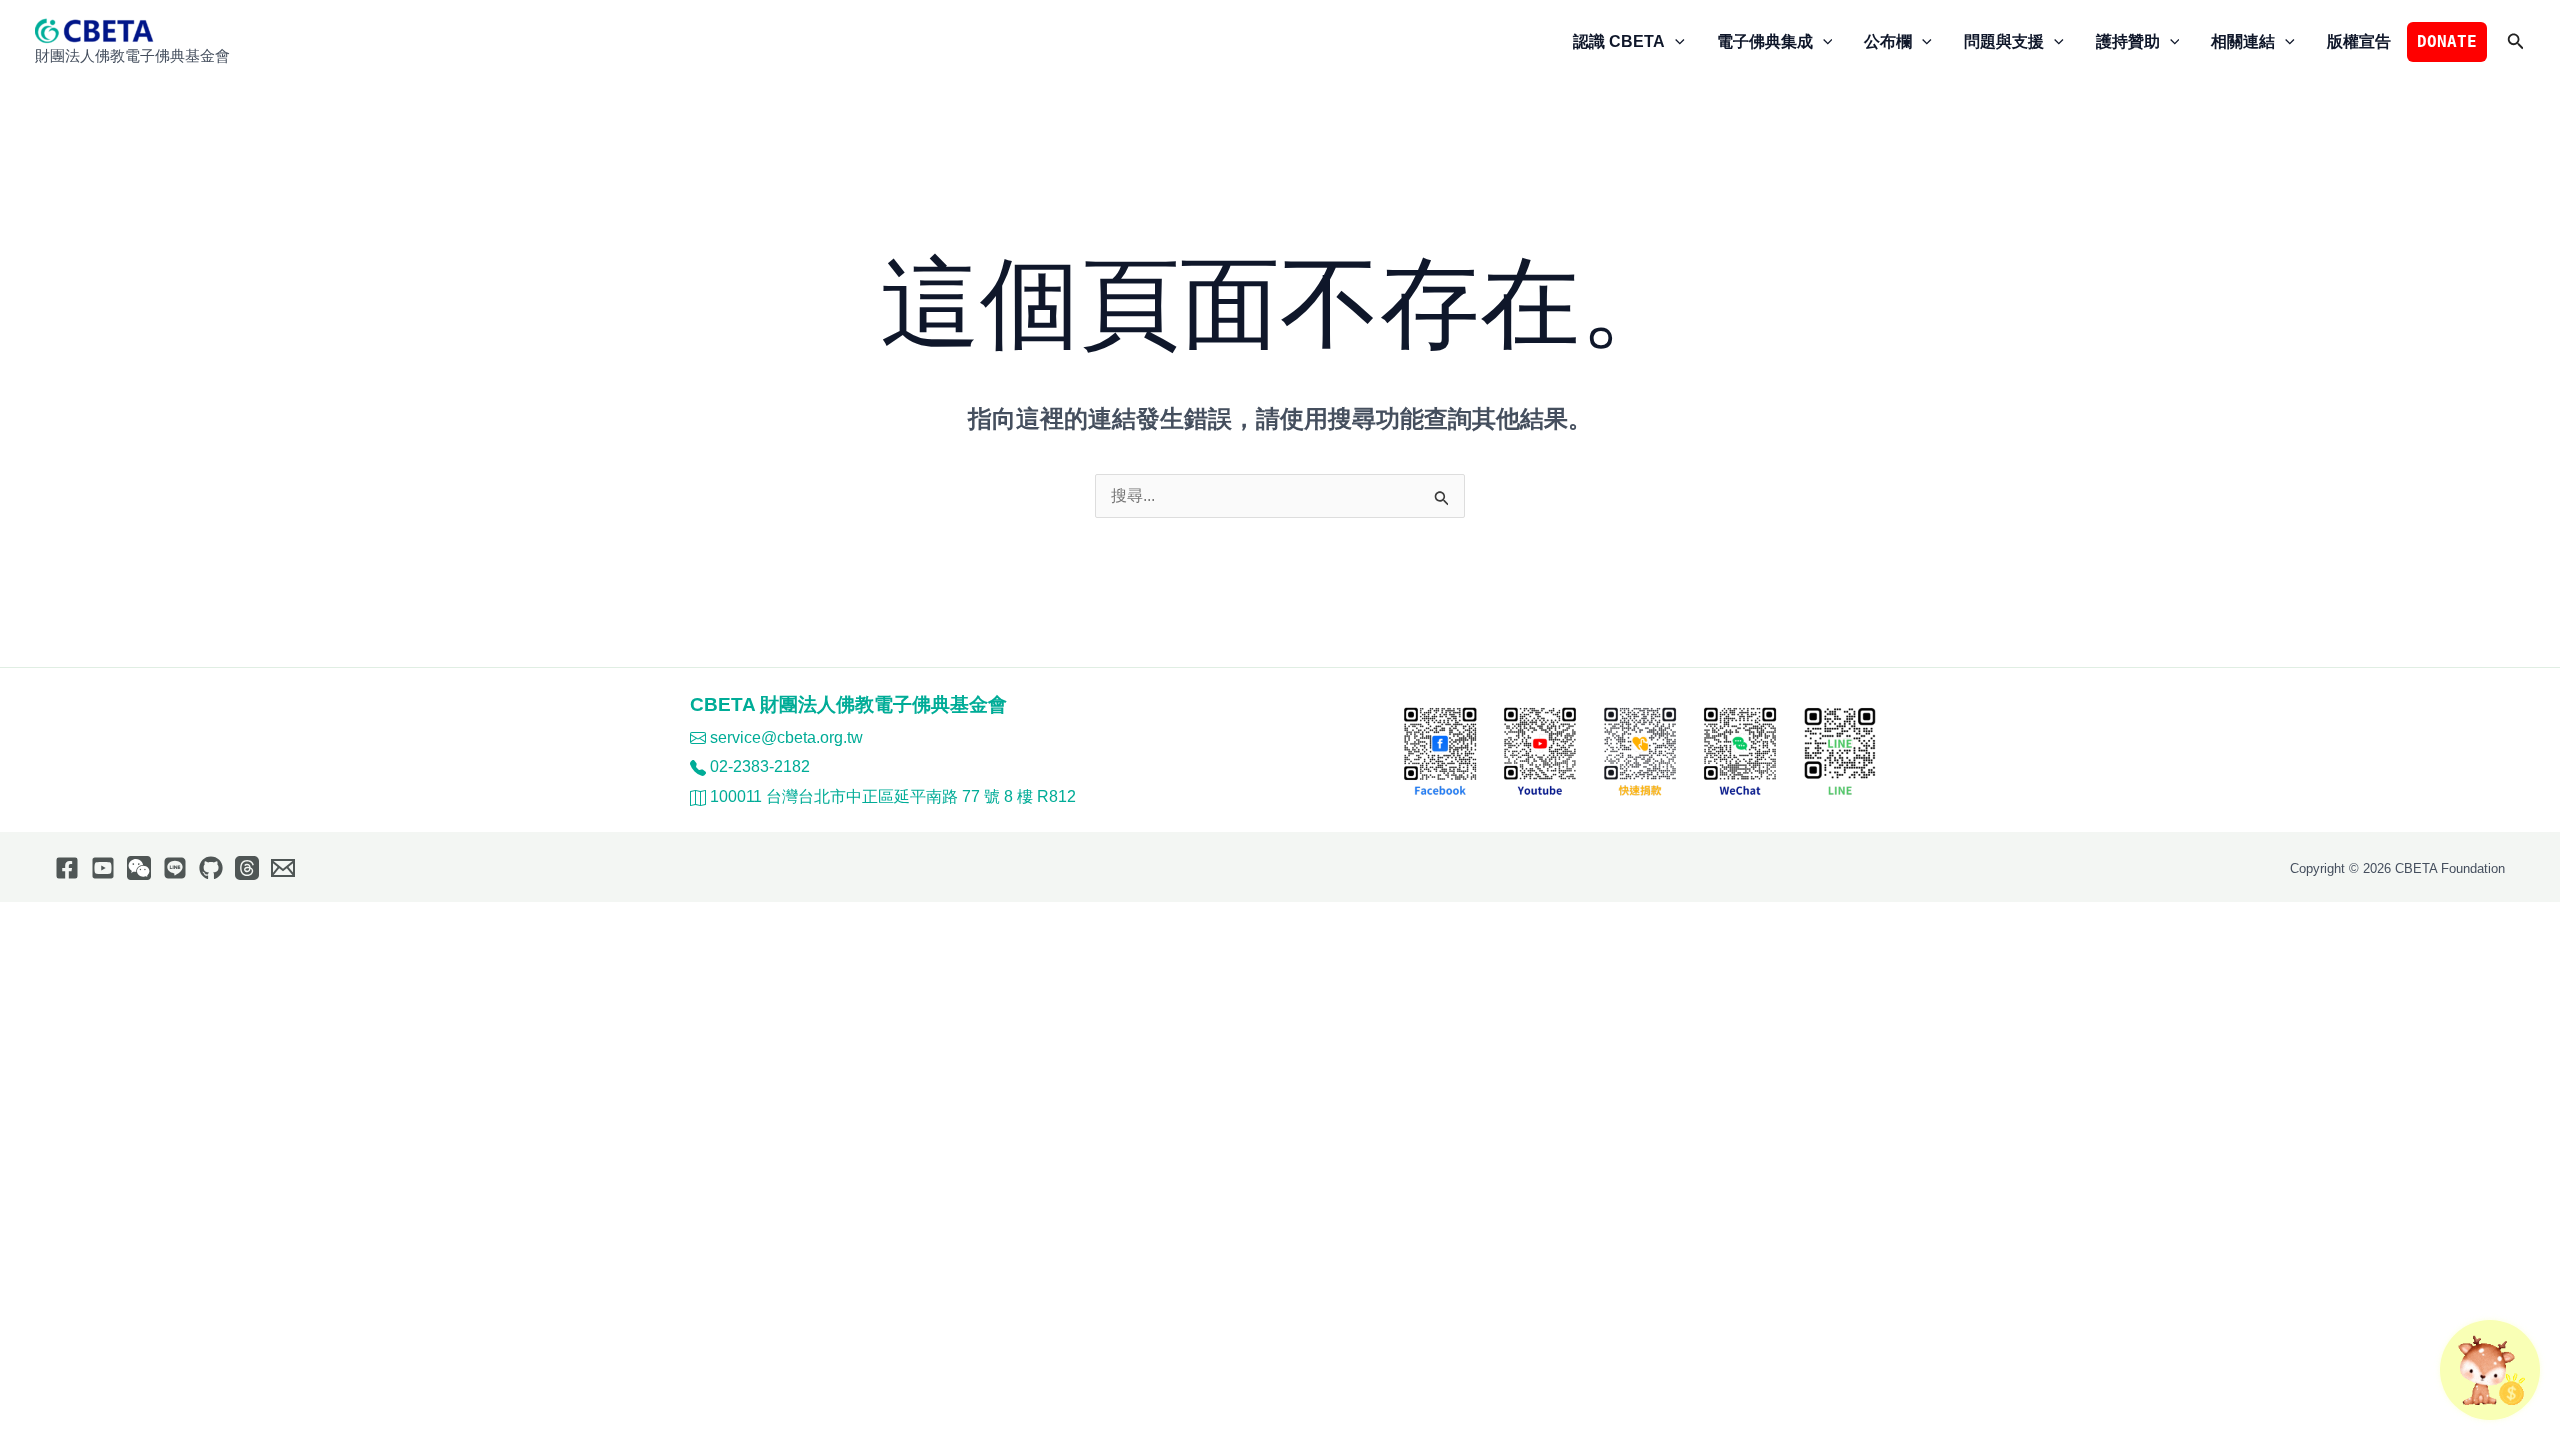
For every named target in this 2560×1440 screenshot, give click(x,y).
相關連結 (2243, 41)
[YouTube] (103, 868)
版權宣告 (2359, 41)
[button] (1675, 42)
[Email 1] (283, 868)
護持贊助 (2128, 41)
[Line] (175, 868)
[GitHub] (211, 868)
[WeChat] (139, 868)
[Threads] (247, 868)
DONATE (2447, 41)
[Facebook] (67, 868)
